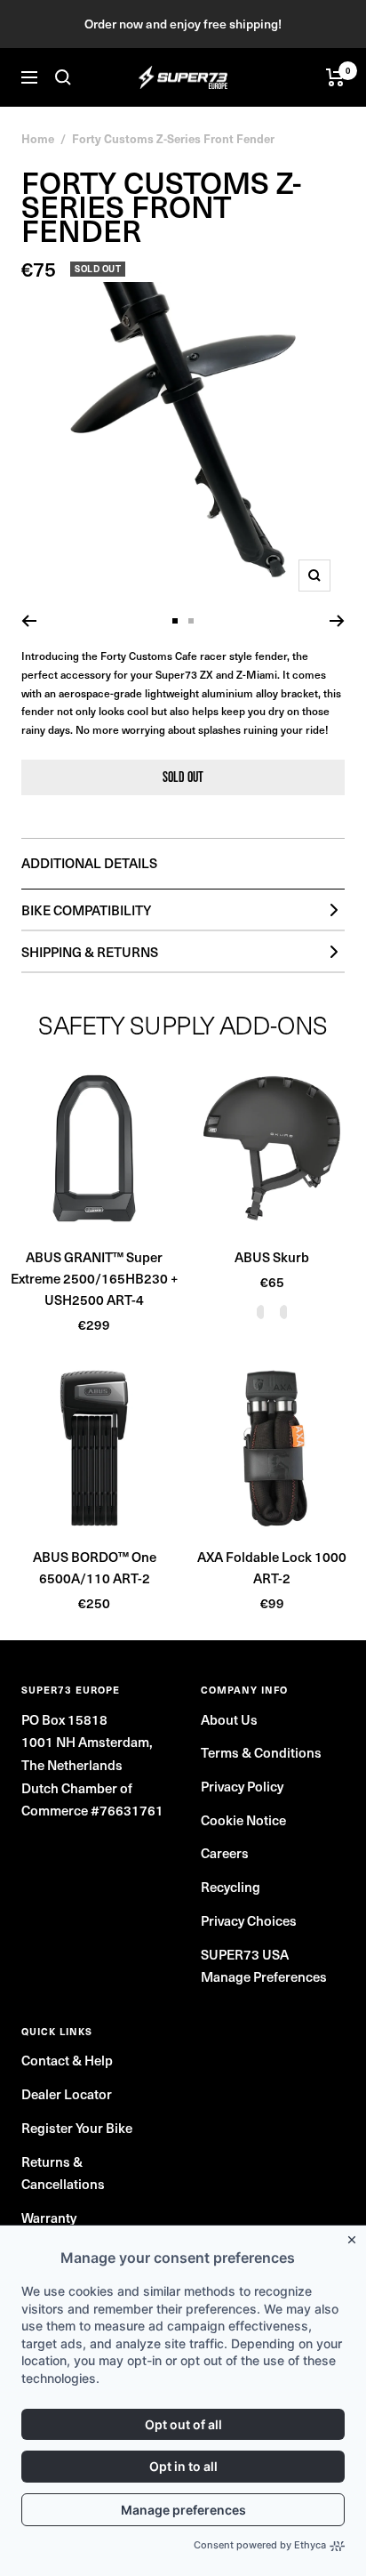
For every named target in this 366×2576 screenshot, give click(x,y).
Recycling (231, 1887)
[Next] (337, 621)
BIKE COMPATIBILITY (86, 910)
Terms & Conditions (261, 1752)
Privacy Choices (249, 1920)
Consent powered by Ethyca (260, 2545)
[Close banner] (355, 2236)
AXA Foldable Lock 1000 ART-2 (272, 1567)
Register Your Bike (77, 2128)
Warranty (49, 2218)
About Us (229, 1719)
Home (38, 138)
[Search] (63, 77)
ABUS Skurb (272, 1257)
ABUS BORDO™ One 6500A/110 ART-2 (95, 1567)
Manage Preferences (264, 1976)
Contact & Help (67, 2060)
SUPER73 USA (245, 1954)
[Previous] (29, 621)
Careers (225, 1853)
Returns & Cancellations (63, 2173)
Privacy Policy (242, 1786)
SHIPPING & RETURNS (90, 952)
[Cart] (335, 77)
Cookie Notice (243, 1820)
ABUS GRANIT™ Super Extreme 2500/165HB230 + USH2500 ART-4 (94, 1278)
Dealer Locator (67, 2094)
